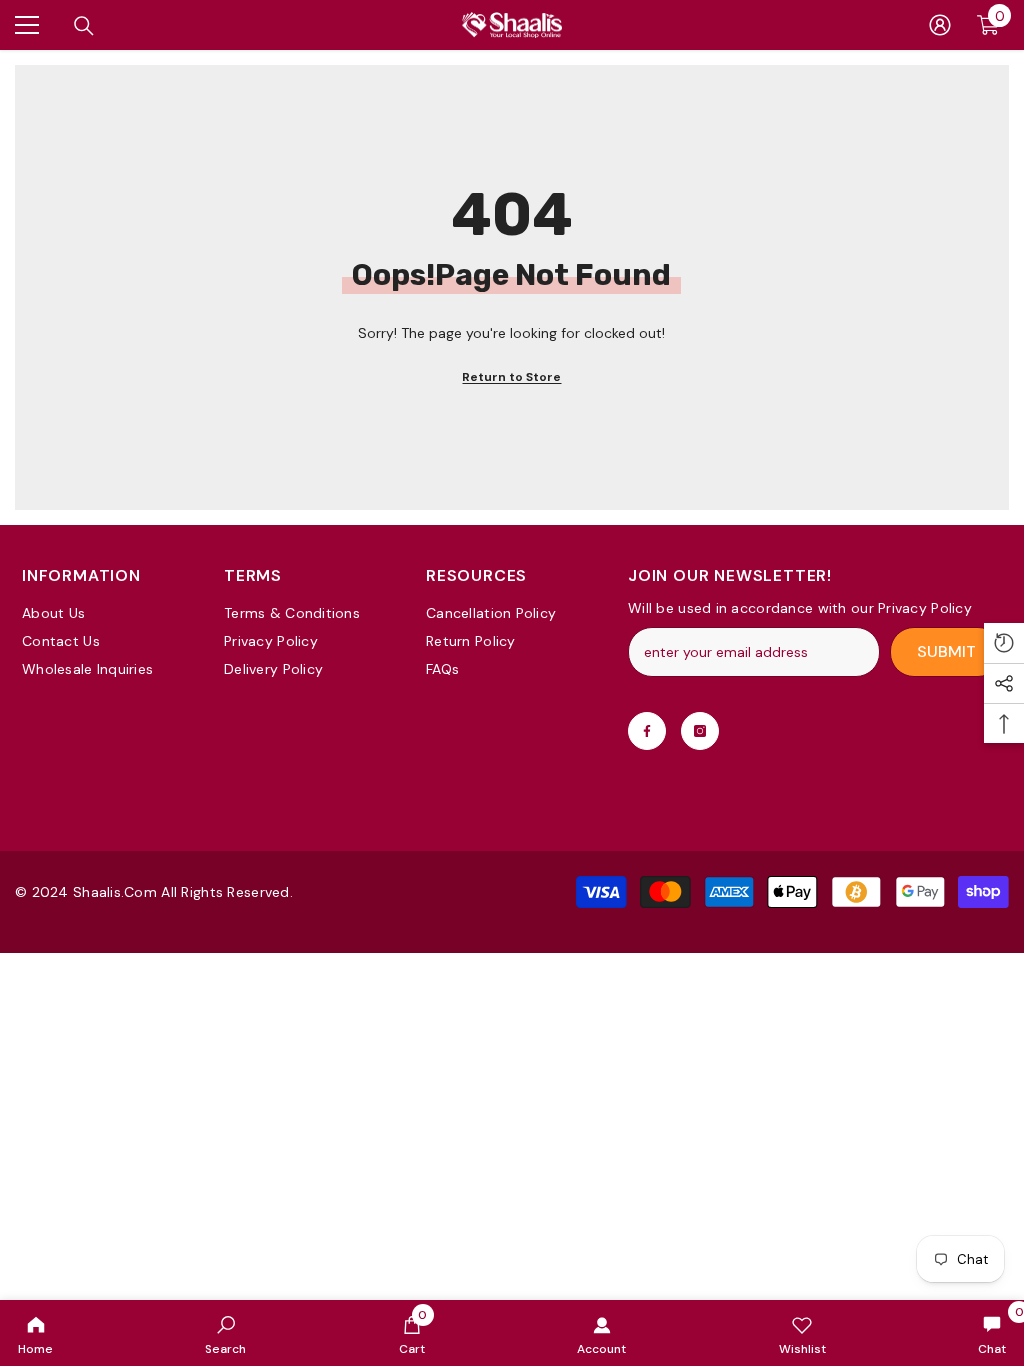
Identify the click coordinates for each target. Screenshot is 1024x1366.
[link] (225, 1333)
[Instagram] (700, 731)
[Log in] (940, 25)
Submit (946, 651)
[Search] (84, 26)
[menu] (27, 25)
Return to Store (511, 377)
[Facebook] (647, 731)
